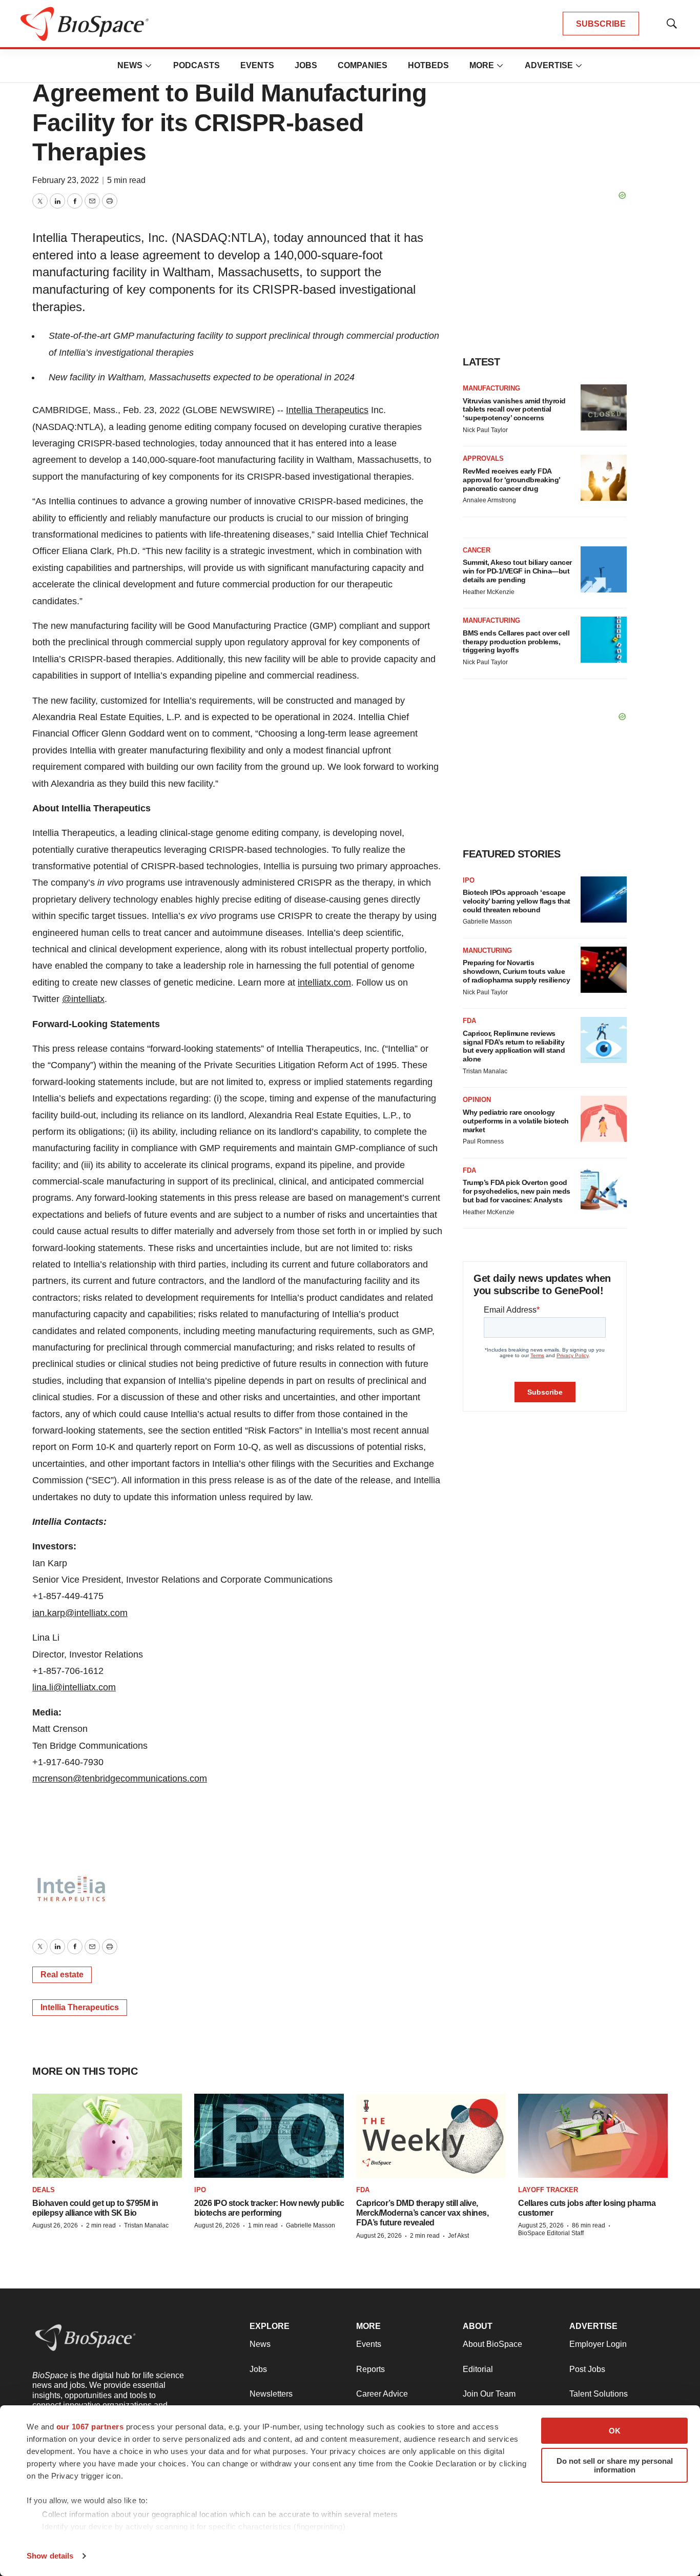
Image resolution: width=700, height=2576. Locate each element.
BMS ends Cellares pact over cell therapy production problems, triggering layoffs (516, 642)
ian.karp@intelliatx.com (80, 1613)
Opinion (477, 1100)
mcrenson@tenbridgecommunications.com (120, 1778)
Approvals (483, 458)
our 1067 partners (90, 2427)
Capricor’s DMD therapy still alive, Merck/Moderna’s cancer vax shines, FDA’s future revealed (422, 2213)
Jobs (306, 65)
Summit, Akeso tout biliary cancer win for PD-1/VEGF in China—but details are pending (517, 571)
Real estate (62, 1975)
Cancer (477, 550)
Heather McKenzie (489, 592)
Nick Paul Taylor (485, 430)
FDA (469, 1021)
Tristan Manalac (485, 1071)
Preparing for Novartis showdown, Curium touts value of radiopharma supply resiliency (516, 971)
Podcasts (197, 65)
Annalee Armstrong (489, 500)
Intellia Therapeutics (327, 410)
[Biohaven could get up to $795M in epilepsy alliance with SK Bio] (107, 2136)
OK (615, 2431)
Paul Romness (483, 1141)
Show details (50, 2556)
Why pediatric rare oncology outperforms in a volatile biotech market (516, 1121)
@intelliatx (83, 999)
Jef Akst (458, 2236)
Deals (44, 2190)
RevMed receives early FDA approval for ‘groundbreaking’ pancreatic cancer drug (511, 480)
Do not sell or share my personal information (615, 2465)
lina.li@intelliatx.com (74, 1687)
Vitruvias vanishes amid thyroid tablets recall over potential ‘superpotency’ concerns (514, 410)
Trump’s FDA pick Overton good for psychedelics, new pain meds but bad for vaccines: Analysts (517, 1191)
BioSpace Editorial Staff (551, 2233)
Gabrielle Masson (487, 922)
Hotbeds (428, 65)
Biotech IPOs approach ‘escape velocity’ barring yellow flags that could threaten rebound (517, 901)
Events (257, 65)
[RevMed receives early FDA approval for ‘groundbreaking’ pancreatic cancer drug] (604, 478)
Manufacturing (491, 388)
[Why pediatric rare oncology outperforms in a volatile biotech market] (604, 1119)
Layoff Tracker (548, 2190)
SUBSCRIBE (601, 24)
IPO (469, 880)
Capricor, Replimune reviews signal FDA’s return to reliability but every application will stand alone (514, 1046)
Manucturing (487, 950)
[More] (149, 66)
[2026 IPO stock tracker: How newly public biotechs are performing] (269, 2136)
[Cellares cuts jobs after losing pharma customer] (593, 2136)
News (130, 65)
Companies (363, 65)
